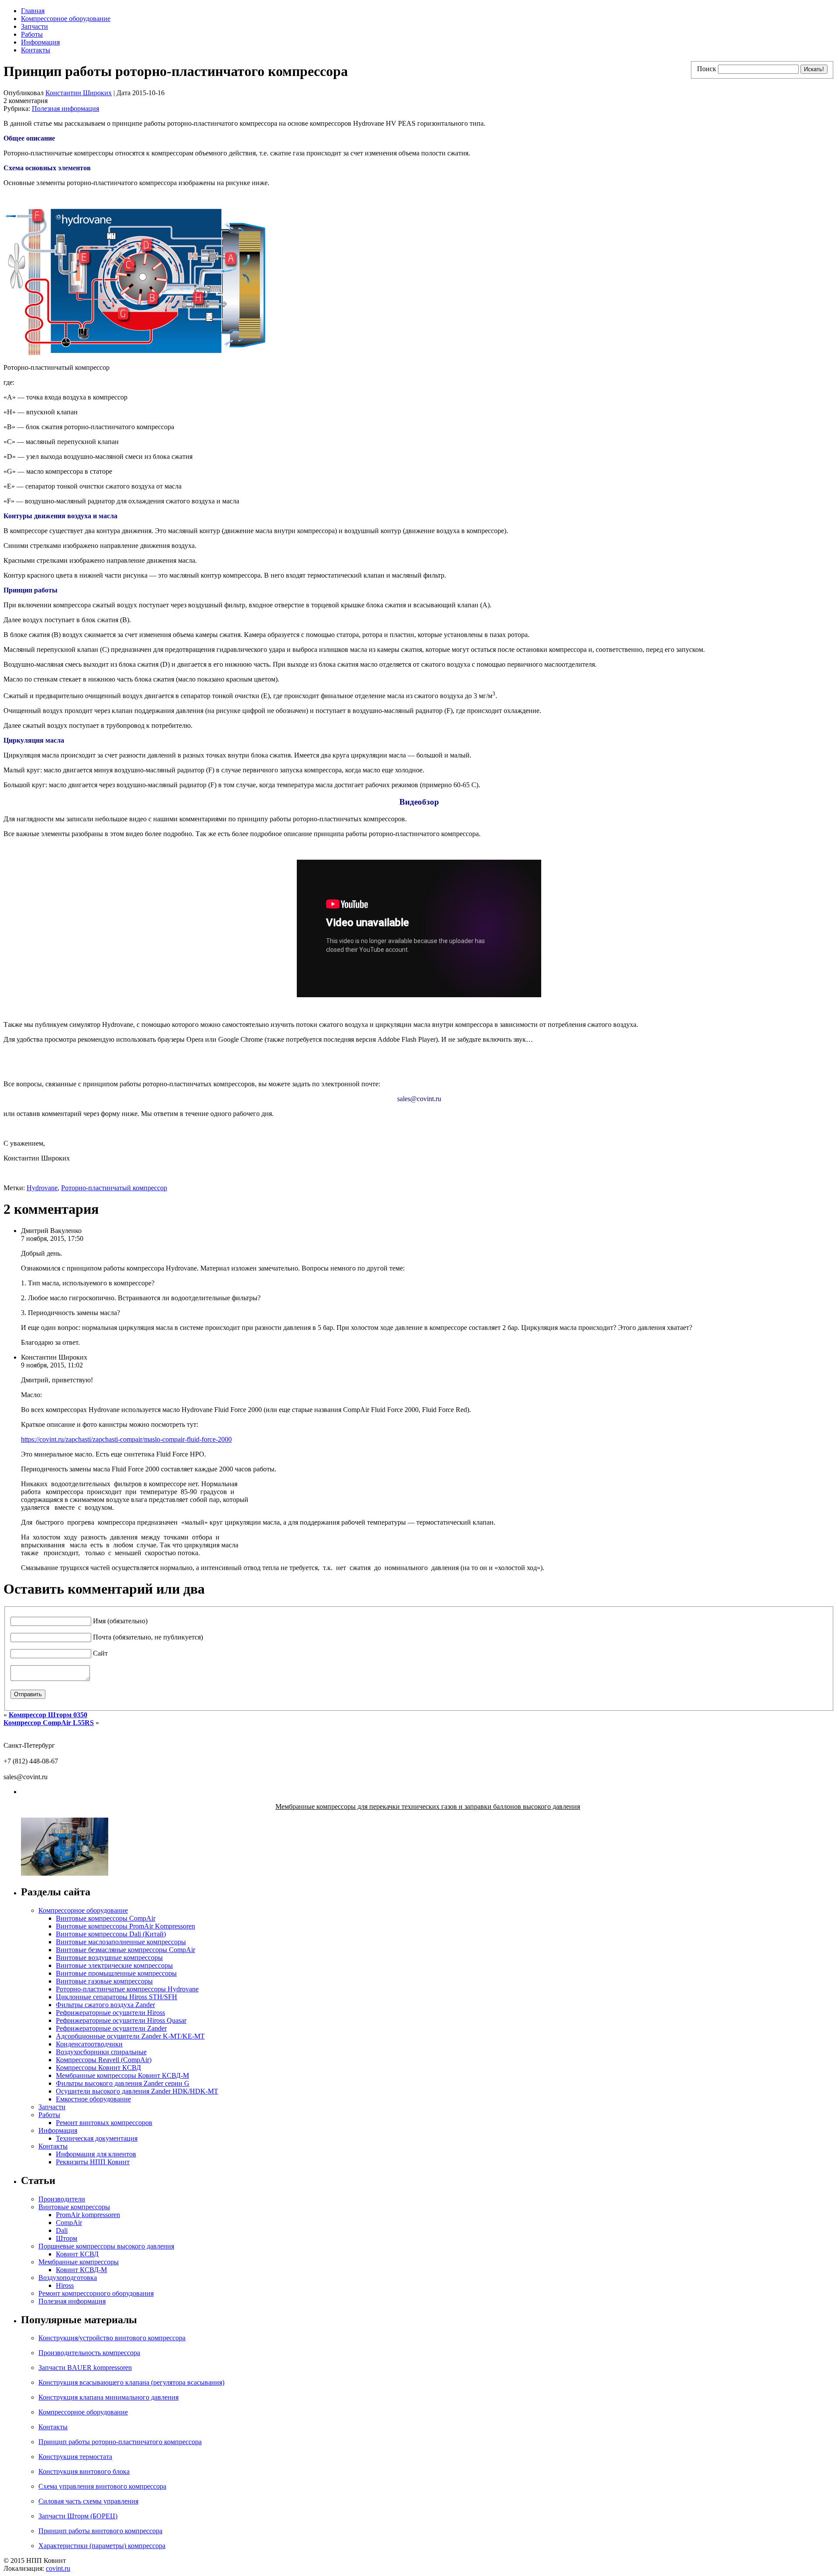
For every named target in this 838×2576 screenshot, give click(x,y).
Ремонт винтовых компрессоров (104, 2123)
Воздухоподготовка (68, 2278)
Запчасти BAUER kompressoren (85, 2368)
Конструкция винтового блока (84, 2471)
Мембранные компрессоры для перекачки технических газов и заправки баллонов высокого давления (428, 1806)
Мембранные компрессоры (79, 2262)
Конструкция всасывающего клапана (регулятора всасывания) (131, 2382)
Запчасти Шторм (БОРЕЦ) (78, 2516)
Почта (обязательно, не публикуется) (148, 1637)
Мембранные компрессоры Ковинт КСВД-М (122, 2075)
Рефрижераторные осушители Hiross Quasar (121, 2020)
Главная (33, 11)
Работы (32, 34)
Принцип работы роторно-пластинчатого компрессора (120, 2442)
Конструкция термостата (75, 2457)
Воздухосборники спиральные (101, 2052)
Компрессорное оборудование (66, 19)
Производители (62, 2199)
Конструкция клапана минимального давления (108, 2397)
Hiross (65, 2285)
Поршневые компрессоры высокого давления (106, 2246)
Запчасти (34, 26)
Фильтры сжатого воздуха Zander (105, 2005)
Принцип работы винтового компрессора (100, 2531)
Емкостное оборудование (93, 2099)
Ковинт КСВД (77, 2254)
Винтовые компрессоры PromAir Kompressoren (125, 1926)
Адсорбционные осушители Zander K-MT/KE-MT (130, 2036)
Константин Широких (79, 93)
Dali (62, 2230)
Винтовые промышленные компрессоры (116, 1973)
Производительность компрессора (89, 2353)
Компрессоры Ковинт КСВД (98, 2068)
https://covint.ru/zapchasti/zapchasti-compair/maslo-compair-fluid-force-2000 (126, 1439)
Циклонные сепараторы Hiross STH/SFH (117, 1997)
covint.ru (58, 2568)
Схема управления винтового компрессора (102, 2486)
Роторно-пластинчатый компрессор (114, 1188)
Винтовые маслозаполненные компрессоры (121, 1942)
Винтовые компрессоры (74, 2207)
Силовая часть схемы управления (88, 2501)
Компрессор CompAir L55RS (49, 1723)
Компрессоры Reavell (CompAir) (104, 2060)
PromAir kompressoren (88, 2215)
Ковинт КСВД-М (81, 2270)
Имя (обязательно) (120, 1621)
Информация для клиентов (96, 2154)
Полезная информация (65, 108)
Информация (40, 42)
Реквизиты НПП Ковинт (93, 2162)
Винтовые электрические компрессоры (114, 1965)
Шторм (67, 2238)
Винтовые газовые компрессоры (104, 1981)
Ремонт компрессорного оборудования (96, 2293)
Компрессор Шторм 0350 (48, 1715)
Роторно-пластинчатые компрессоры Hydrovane (127, 1989)
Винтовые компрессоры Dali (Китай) (111, 1934)
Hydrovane (42, 1188)
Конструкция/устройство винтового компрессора (112, 2338)
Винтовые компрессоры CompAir (106, 1918)
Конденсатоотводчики (89, 2044)
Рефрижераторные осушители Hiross (110, 2013)
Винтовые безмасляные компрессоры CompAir (125, 1950)
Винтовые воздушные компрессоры (109, 1958)
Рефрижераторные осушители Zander (111, 2028)
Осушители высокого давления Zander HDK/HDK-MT (137, 2091)
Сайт (100, 1653)
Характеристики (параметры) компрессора (102, 2546)
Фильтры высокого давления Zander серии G (123, 2083)
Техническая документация (97, 2138)
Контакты (36, 50)
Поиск (707, 69)
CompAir (69, 2223)
